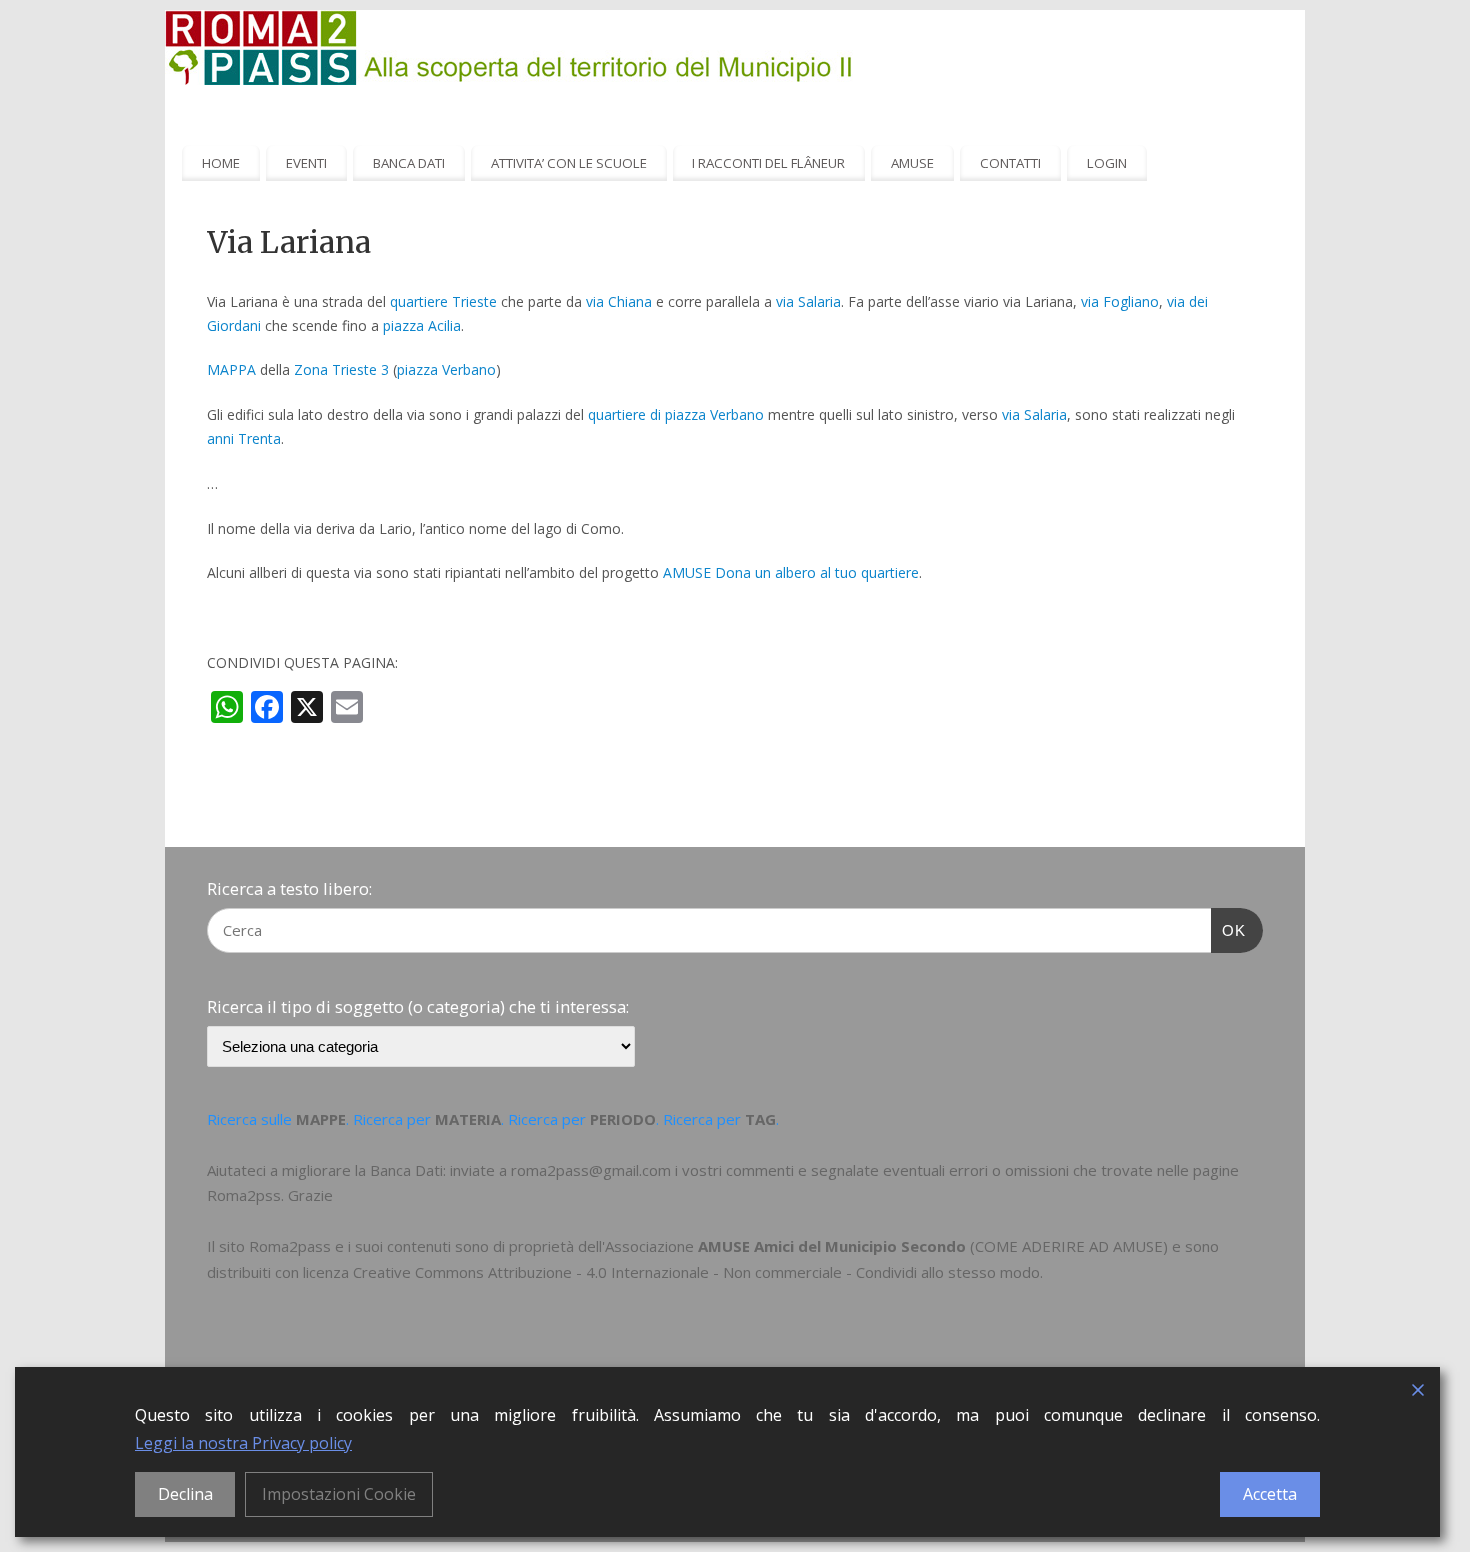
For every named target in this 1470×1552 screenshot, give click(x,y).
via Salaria (808, 301)
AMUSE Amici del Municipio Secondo (832, 1246)
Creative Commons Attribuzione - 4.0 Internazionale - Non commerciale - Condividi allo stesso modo (696, 1272)
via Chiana (619, 301)
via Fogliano (1120, 301)
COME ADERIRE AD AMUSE (1069, 1246)
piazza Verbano (446, 369)
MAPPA (231, 369)
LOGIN (1107, 163)
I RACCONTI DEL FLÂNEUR (768, 163)
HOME (221, 163)
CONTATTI (1010, 163)
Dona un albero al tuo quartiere (817, 572)
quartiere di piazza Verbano (676, 414)
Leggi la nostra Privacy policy (243, 1443)
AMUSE (912, 163)
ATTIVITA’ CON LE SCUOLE (569, 163)
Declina (185, 1494)
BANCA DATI (409, 163)
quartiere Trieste (443, 301)
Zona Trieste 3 (341, 369)
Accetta (1270, 1494)
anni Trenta (244, 438)
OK (1229, 930)
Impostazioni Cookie (339, 1494)
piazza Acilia (422, 325)
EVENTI (306, 163)
